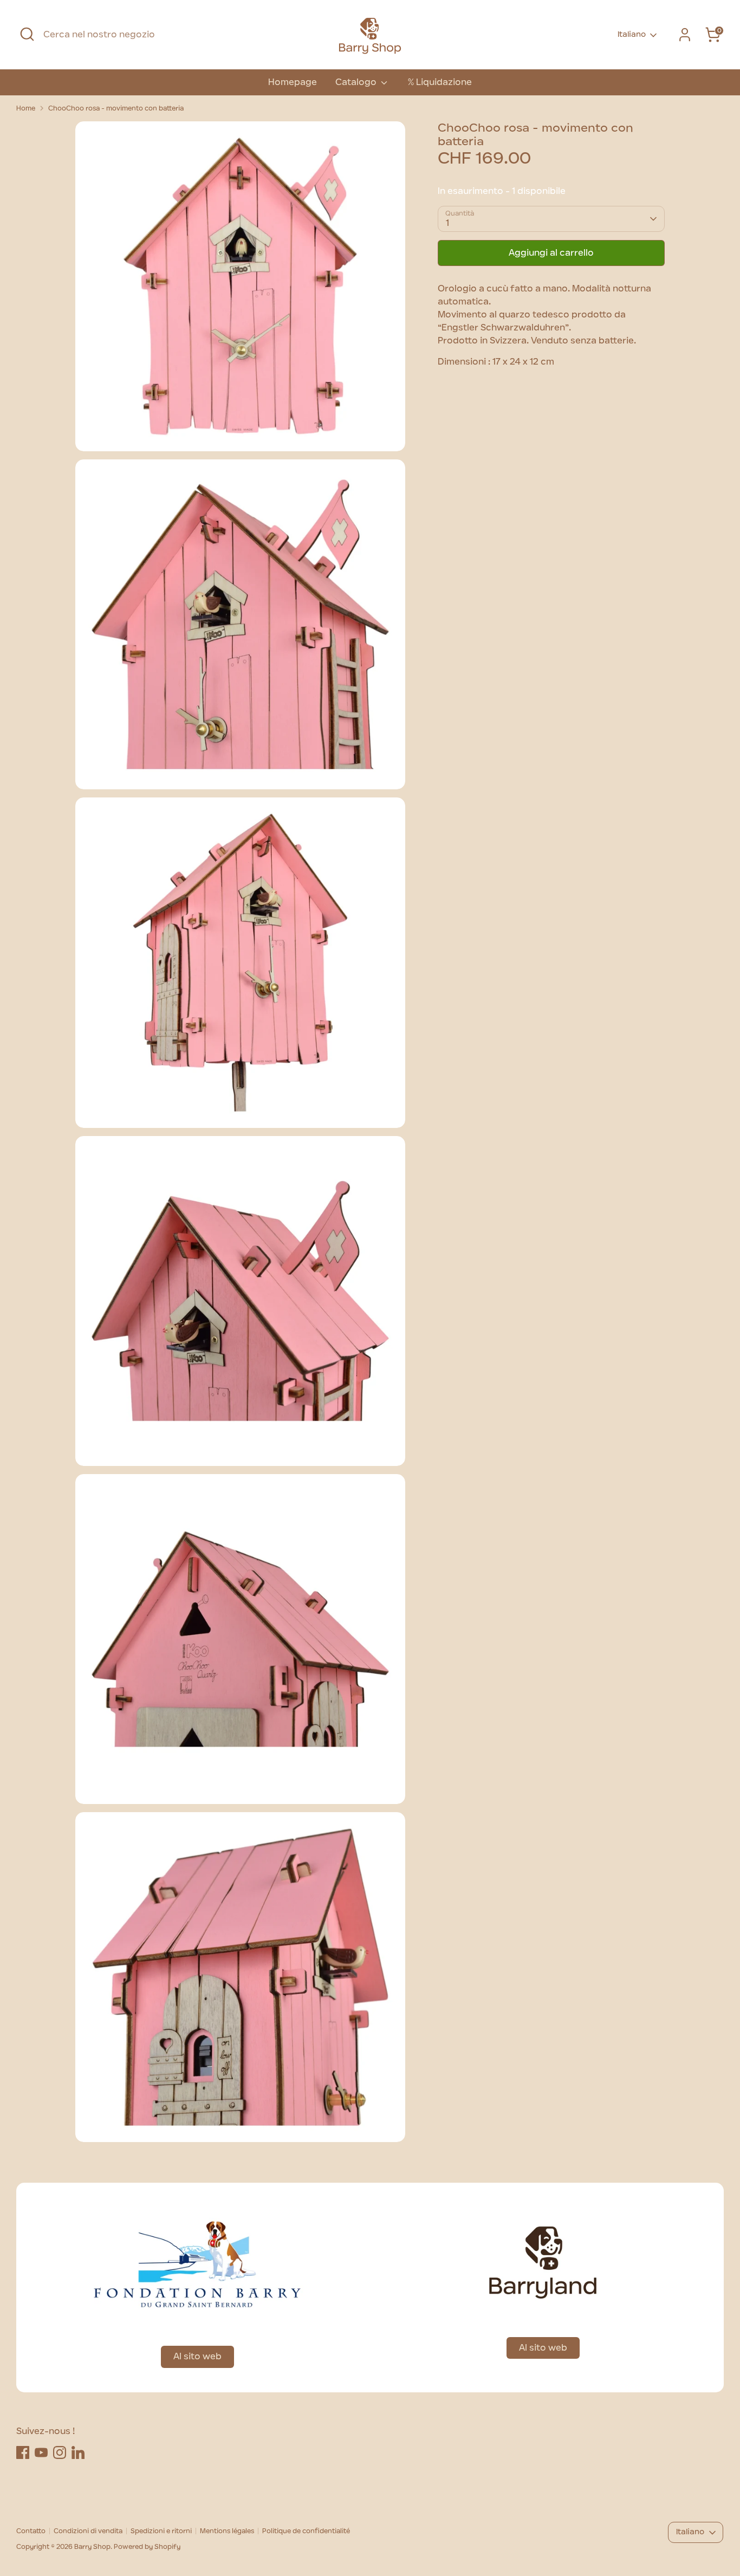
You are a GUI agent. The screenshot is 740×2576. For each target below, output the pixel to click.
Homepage (293, 82)
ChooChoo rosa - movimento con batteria (116, 108)
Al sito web (197, 2357)
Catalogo (357, 82)
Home (26, 108)
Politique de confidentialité (306, 2531)
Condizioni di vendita (88, 2531)
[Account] (685, 35)
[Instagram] (60, 2452)
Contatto (31, 2531)
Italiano (632, 35)
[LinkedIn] (78, 2452)
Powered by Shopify (147, 2547)
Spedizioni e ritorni (161, 2531)
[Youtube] (41, 2452)
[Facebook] (23, 2452)
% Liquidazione (440, 82)
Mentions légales (227, 2531)
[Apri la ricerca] (27, 34)
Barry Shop (92, 2547)
